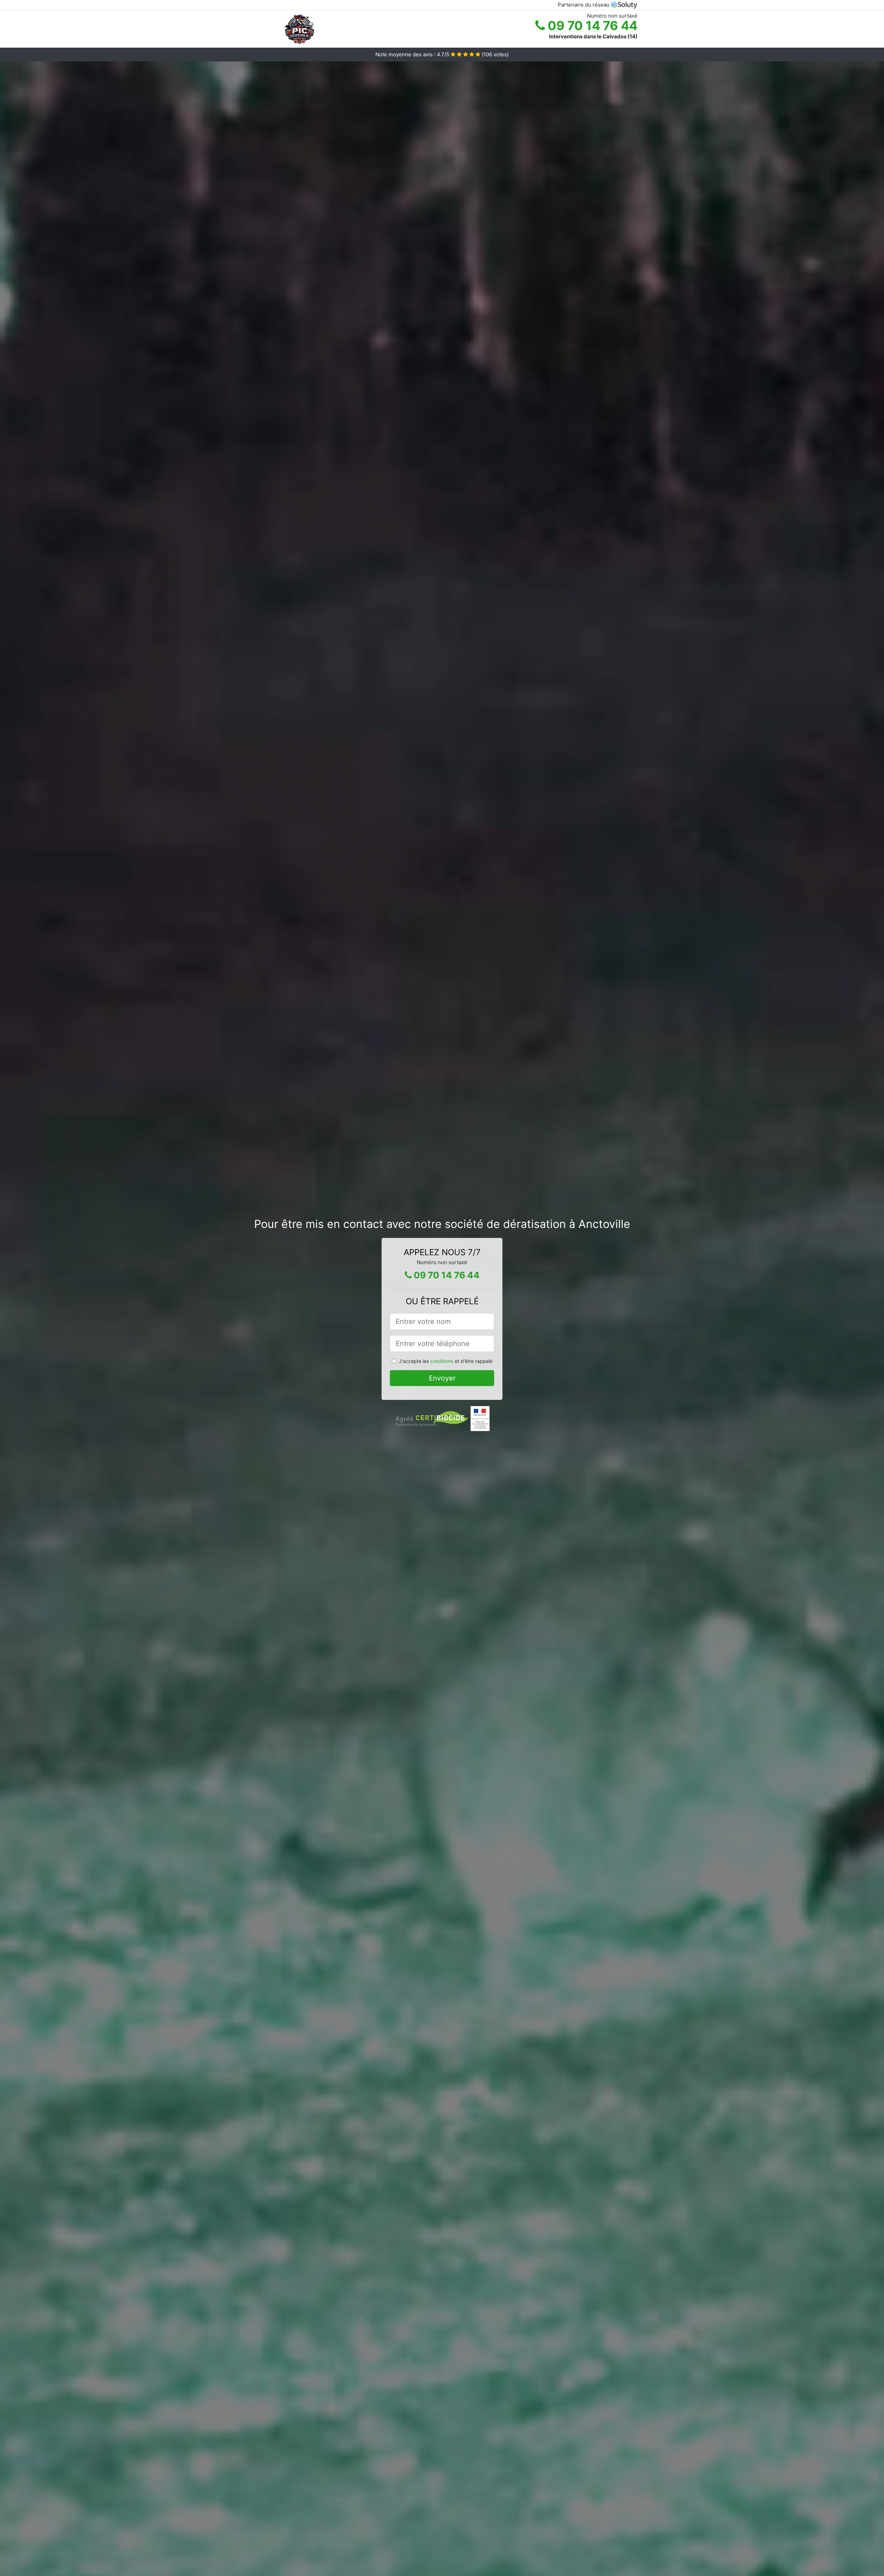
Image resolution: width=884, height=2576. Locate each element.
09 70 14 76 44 (591, 26)
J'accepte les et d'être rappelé (446, 1361)
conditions (442, 1361)
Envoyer (442, 1378)
